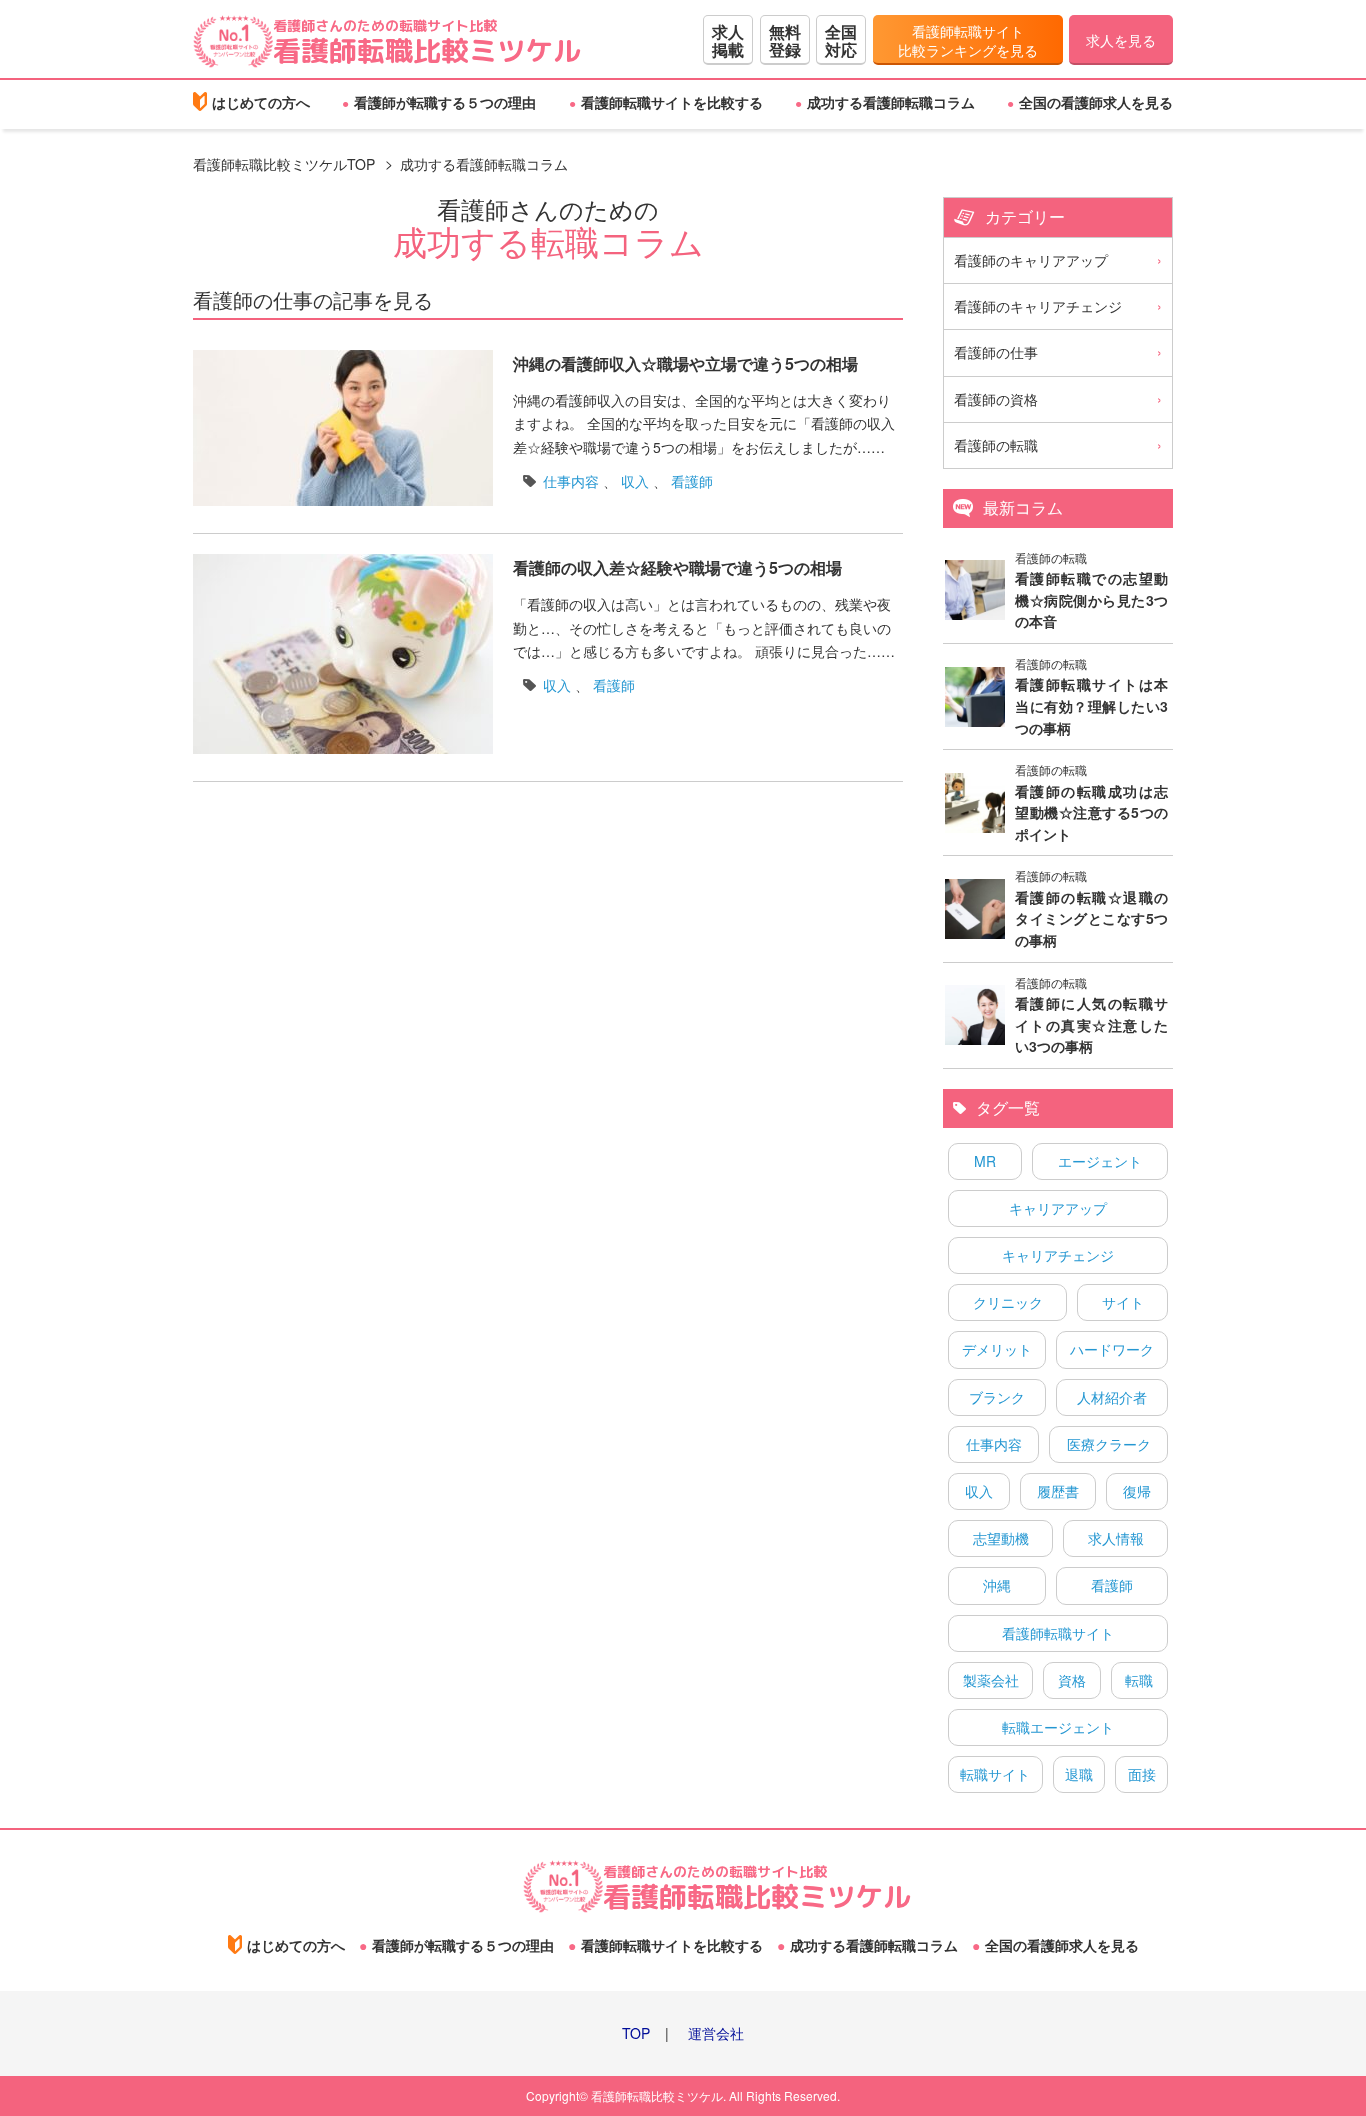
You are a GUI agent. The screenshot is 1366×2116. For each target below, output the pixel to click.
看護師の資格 (996, 399)
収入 (635, 481)
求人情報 (1116, 1538)
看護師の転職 (996, 445)
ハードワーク (1112, 1349)
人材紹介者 (1112, 1397)
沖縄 (997, 1585)
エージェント (1100, 1161)
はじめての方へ (261, 102)
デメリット (997, 1349)
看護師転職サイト (1058, 1633)
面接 (1142, 1774)
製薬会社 (991, 1680)
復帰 (1137, 1491)
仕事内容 (571, 481)
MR (985, 1161)
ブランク (997, 1397)
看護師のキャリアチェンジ (1038, 306)
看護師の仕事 (996, 352)
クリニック (1008, 1302)
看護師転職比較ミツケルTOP (284, 164)
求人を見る (1121, 40)
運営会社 (716, 2033)
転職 (1139, 1680)
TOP (636, 2033)
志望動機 (1001, 1538)
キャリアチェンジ (1058, 1255)
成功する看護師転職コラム (891, 102)
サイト (1123, 1302)
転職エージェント (1058, 1727)
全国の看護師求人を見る (1096, 102)
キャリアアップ (1058, 1208)
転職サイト (995, 1774)
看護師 (692, 481)
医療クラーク (1109, 1444)
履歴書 (1058, 1491)
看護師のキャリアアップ (1031, 260)
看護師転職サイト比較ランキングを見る (968, 41)
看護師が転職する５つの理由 (445, 102)
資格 (1072, 1680)
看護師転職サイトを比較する (672, 102)
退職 (1079, 1774)
